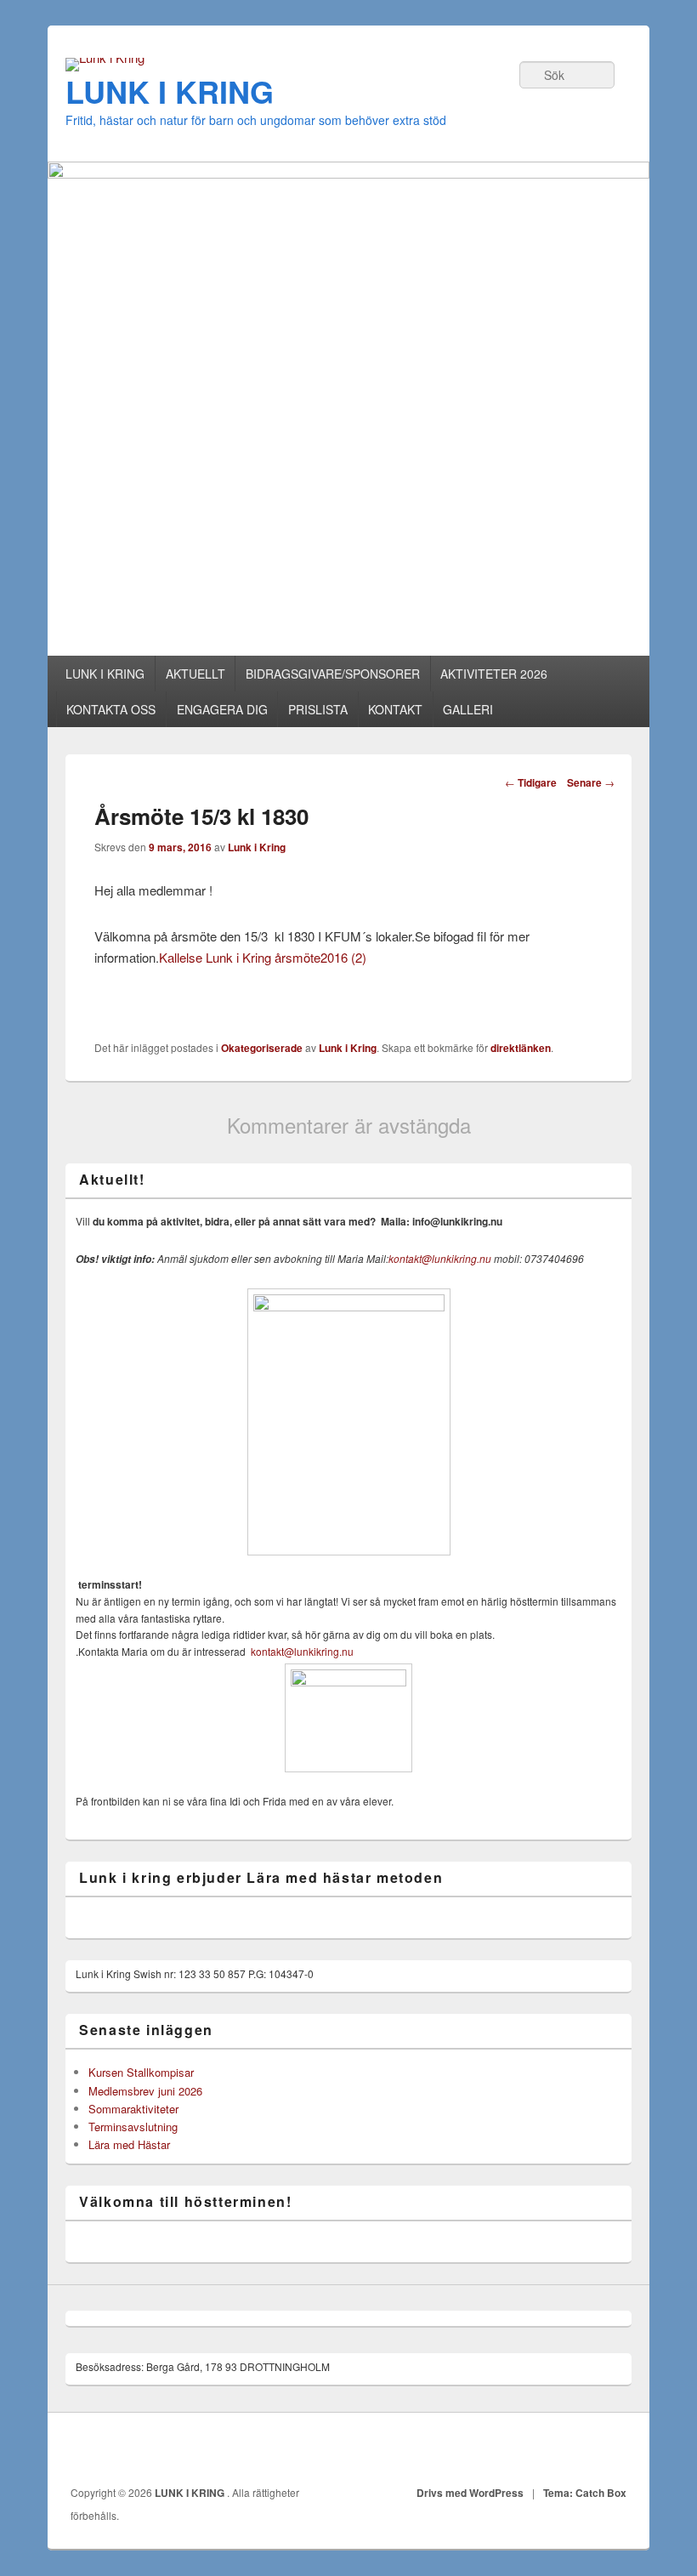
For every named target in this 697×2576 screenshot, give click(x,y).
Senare (591, 782)
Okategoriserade (262, 1048)
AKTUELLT (195, 674)
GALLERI (468, 709)
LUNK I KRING (170, 91)
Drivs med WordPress (470, 2493)
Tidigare (531, 782)
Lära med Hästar (129, 2144)
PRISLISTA (318, 709)
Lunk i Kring (257, 847)
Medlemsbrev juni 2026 (145, 2091)
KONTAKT (395, 709)
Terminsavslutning (133, 2127)
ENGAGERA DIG (222, 709)
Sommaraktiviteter (133, 2109)
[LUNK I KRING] (105, 57)
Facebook (614, 2449)
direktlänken (521, 1048)
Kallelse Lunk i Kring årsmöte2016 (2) (263, 957)
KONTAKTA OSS (111, 709)
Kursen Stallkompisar (141, 2072)
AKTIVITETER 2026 (494, 674)
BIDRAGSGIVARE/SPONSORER (333, 674)
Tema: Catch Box (585, 2493)
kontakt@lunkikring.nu (440, 1258)
